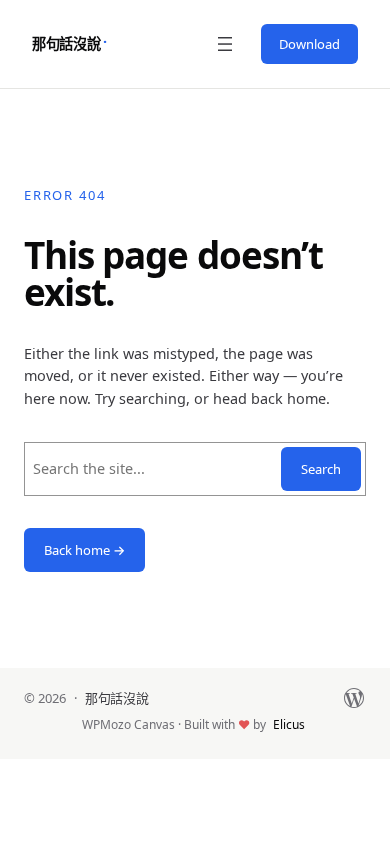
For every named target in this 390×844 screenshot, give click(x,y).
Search (321, 469)
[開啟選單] (225, 44)
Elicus (289, 724)
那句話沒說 (66, 43)
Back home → (84, 550)
